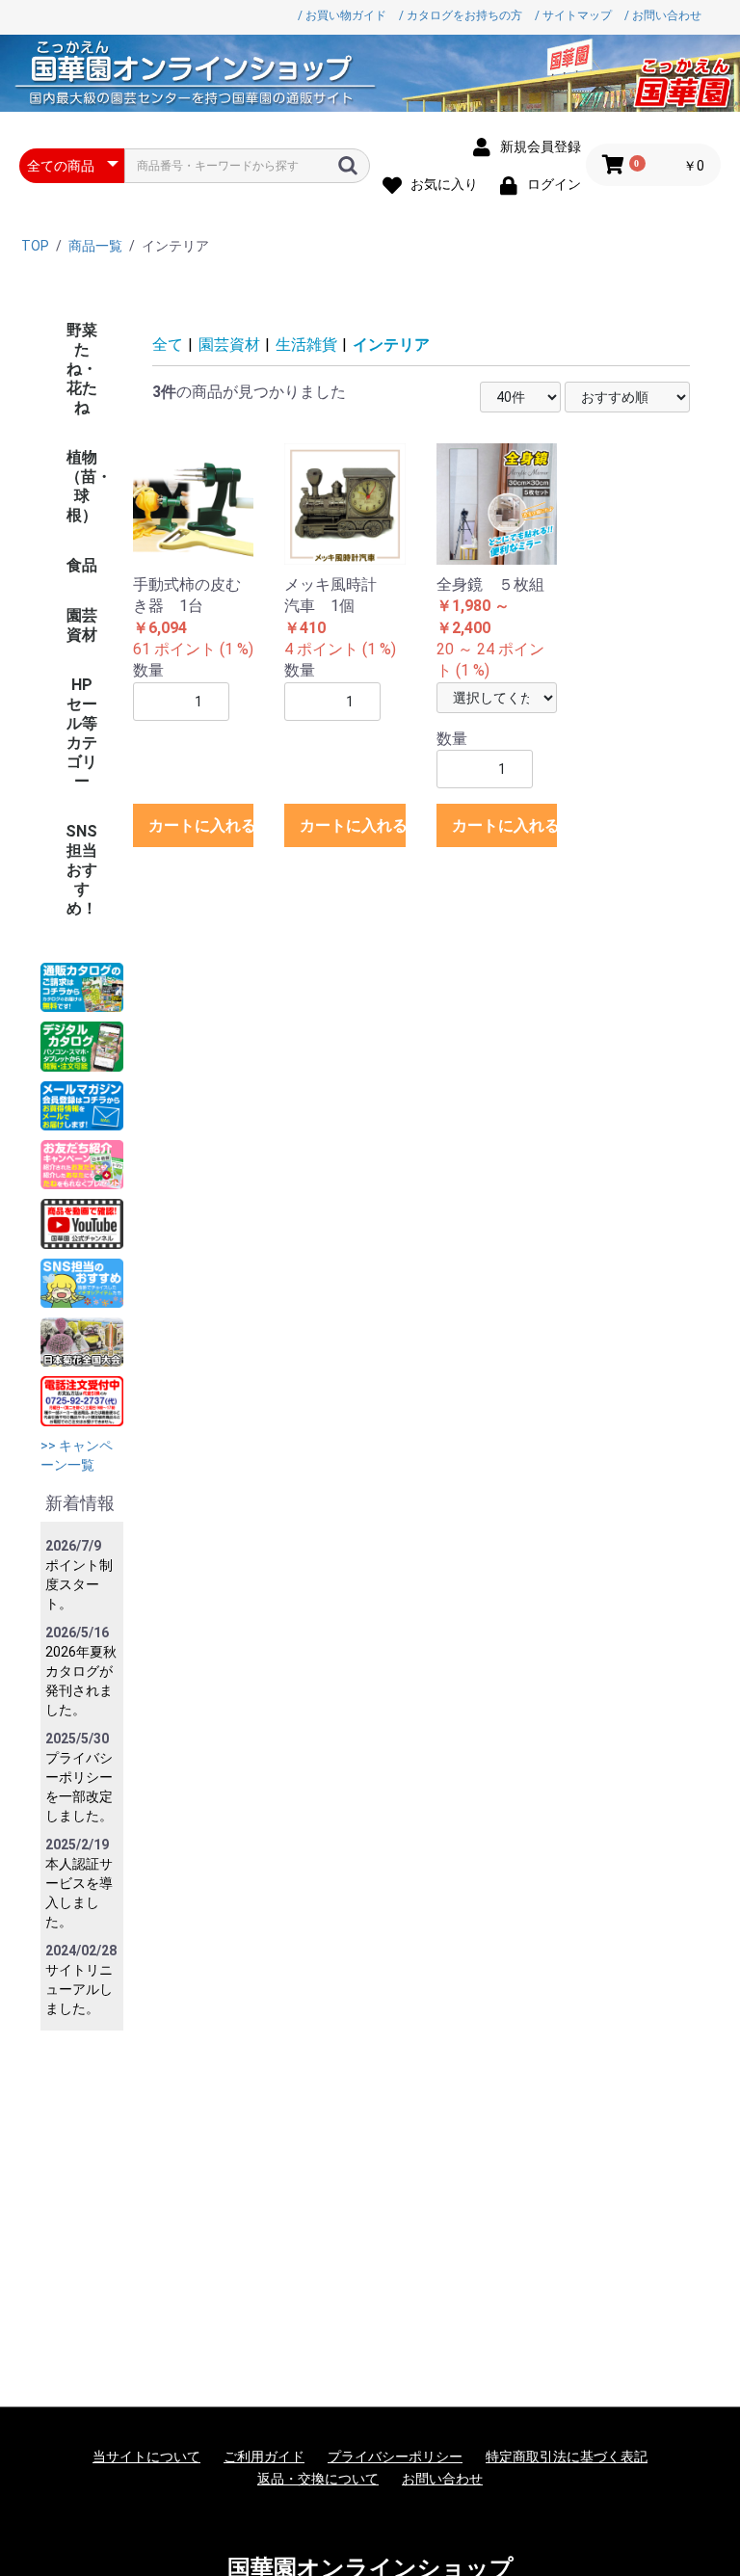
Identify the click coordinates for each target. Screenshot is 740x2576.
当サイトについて (146, 2456)
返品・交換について (318, 2479)
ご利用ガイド (264, 2456)
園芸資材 (82, 625)
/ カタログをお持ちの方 (461, 15)
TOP (35, 246)
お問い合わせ (442, 2479)
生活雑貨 (306, 345)
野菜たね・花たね (82, 369)
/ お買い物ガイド (342, 15)
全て (168, 345)
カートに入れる (201, 825)
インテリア (391, 345)
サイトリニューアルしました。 (79, 1989)
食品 (82, 565)
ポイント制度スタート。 (79, 1584)
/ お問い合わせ (663, 15)
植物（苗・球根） (89, 486)
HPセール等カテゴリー (82, 733)
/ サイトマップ (573, 15)
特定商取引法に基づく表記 (567, 2456)
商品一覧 (95, 246)
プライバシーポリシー (395, 2456)
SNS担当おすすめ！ (81, 870)
